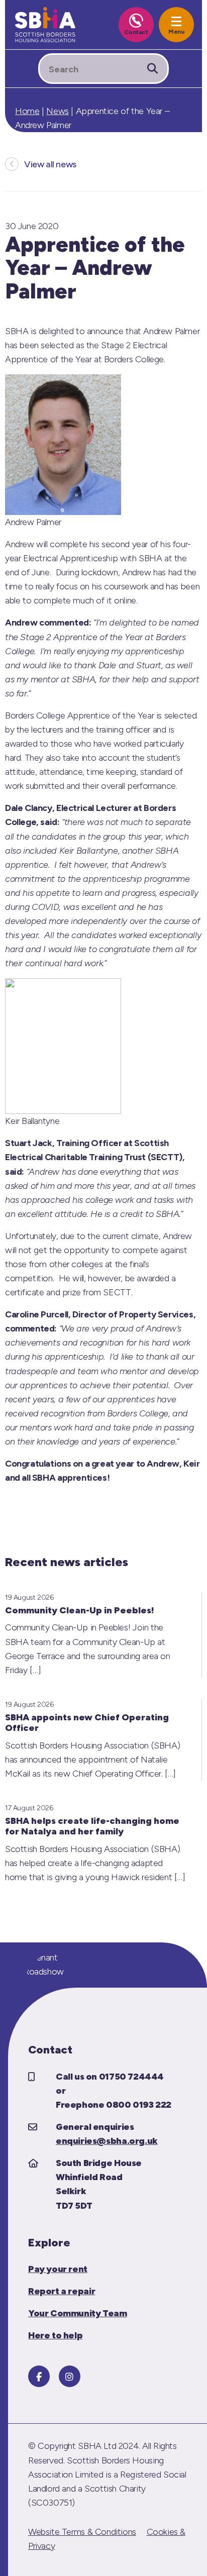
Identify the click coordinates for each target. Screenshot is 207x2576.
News (57, 111)
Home (27, 111)
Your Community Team (78, 2313)
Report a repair (62, 2291)
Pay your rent (58, 2269)
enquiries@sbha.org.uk (107, 2141)
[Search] (152, 69)
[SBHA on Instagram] (70, 2376)
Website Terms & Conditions (82, 2532)
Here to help (55, 2335)
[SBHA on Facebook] (39, 2376)
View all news (50, 164)
